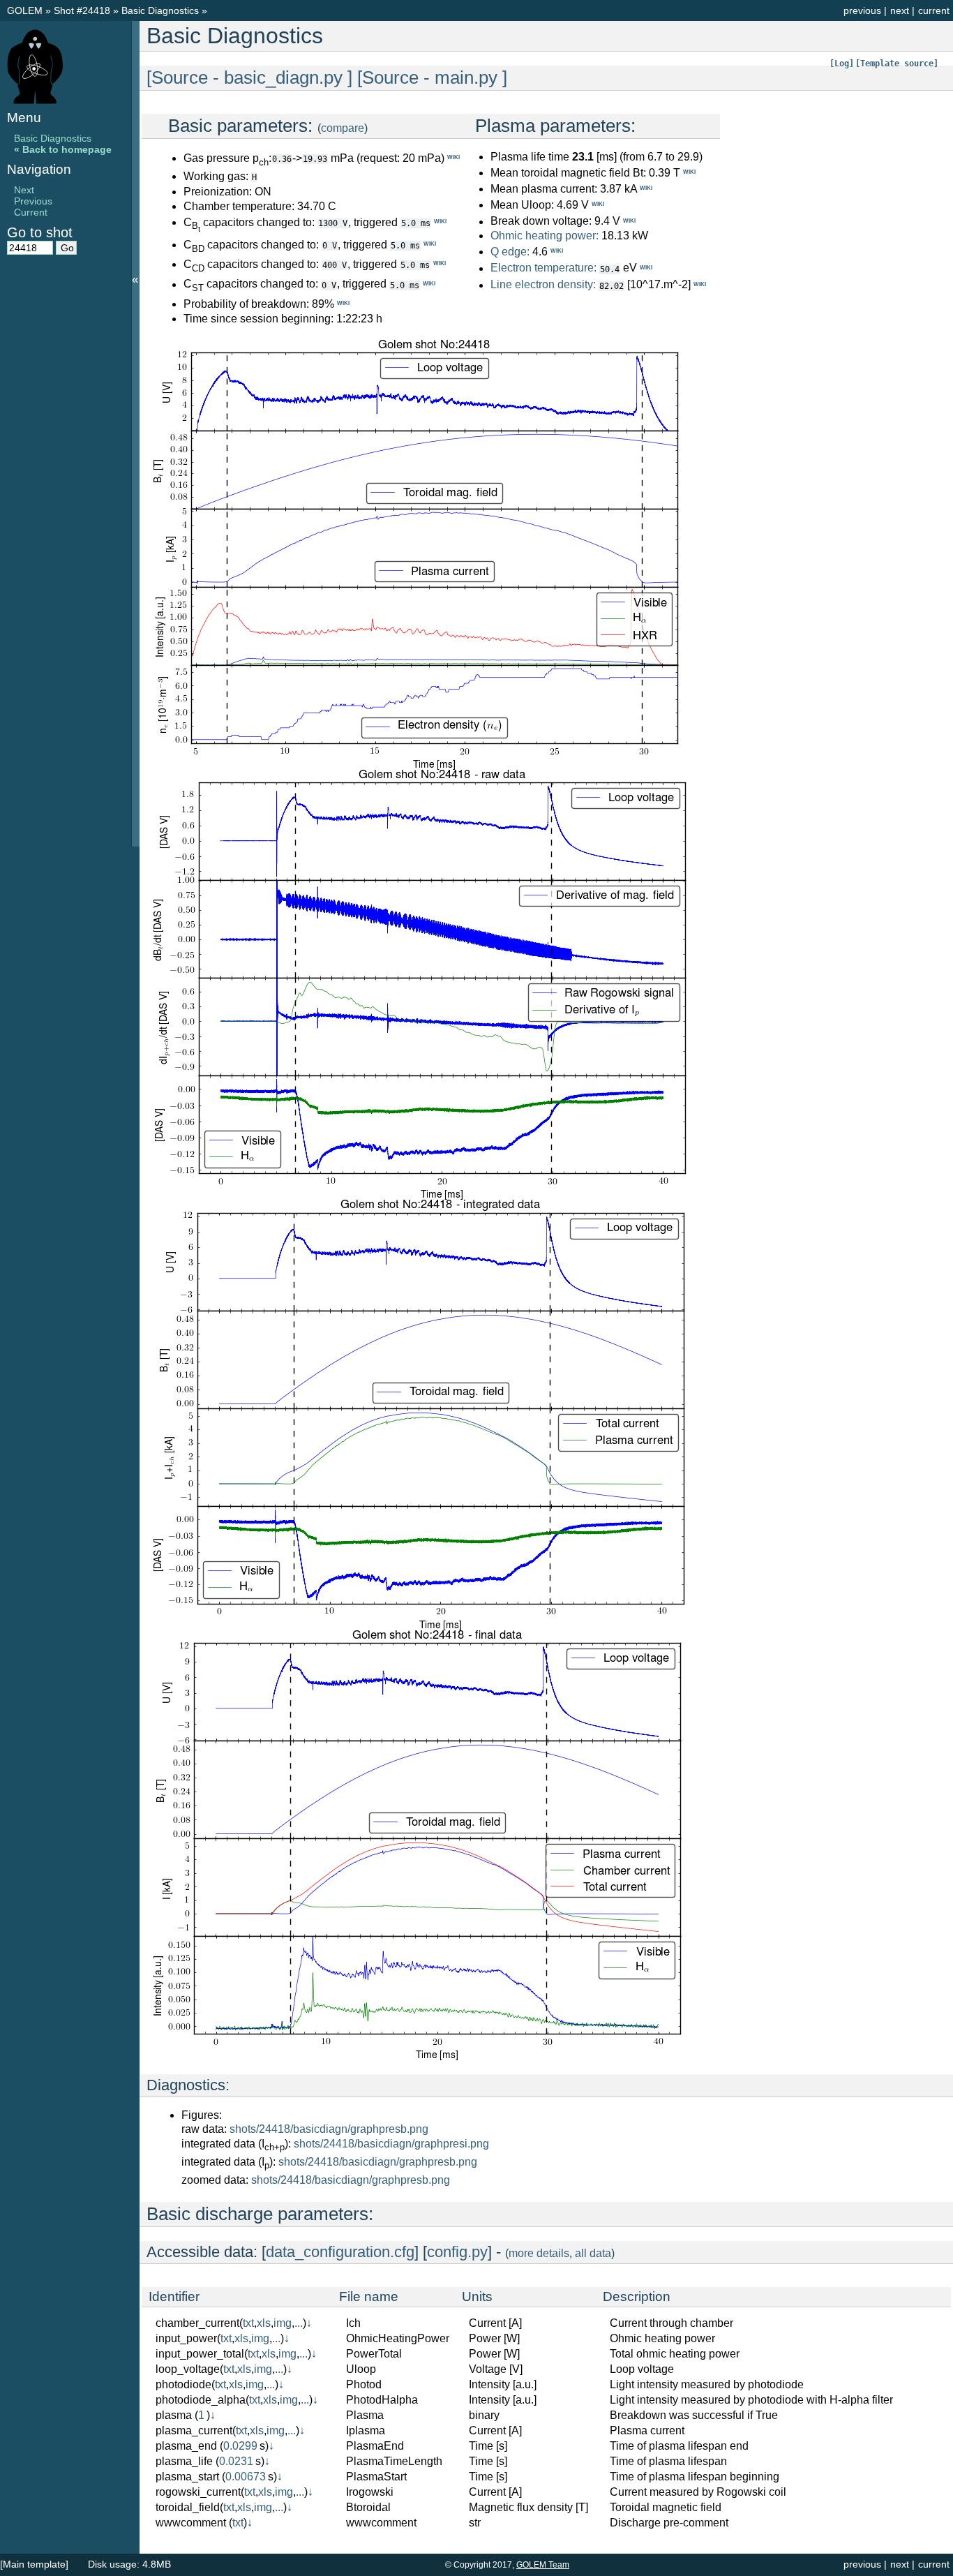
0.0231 (236, 2461)
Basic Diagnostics (162, 10)
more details (539, 2253)
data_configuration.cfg (340, 2252)
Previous (33, 201)
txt (248, 2323)
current (934, 10)
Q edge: (510, 252)
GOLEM (26, 10)
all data (593, 2253)
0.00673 (246, 2477)
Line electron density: (543, 285)
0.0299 (240, 2446)
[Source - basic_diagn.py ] (249, 77)
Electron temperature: (543, 268)
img (283, 2323)
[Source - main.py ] (432, 77)
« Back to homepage (63, 149)
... (299, 2323)
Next (24, 190)
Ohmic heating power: (546, 236)
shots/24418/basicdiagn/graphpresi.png (391, 2144)
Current (31, 212)
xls (264, 2323)
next (900, 10)
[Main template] (34, 2564)
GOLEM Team (543, 2565)
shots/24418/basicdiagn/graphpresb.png (329, 2129)
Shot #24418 (82, 10)
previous (862, 10)
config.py (457, 2252)
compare (343, 128)
